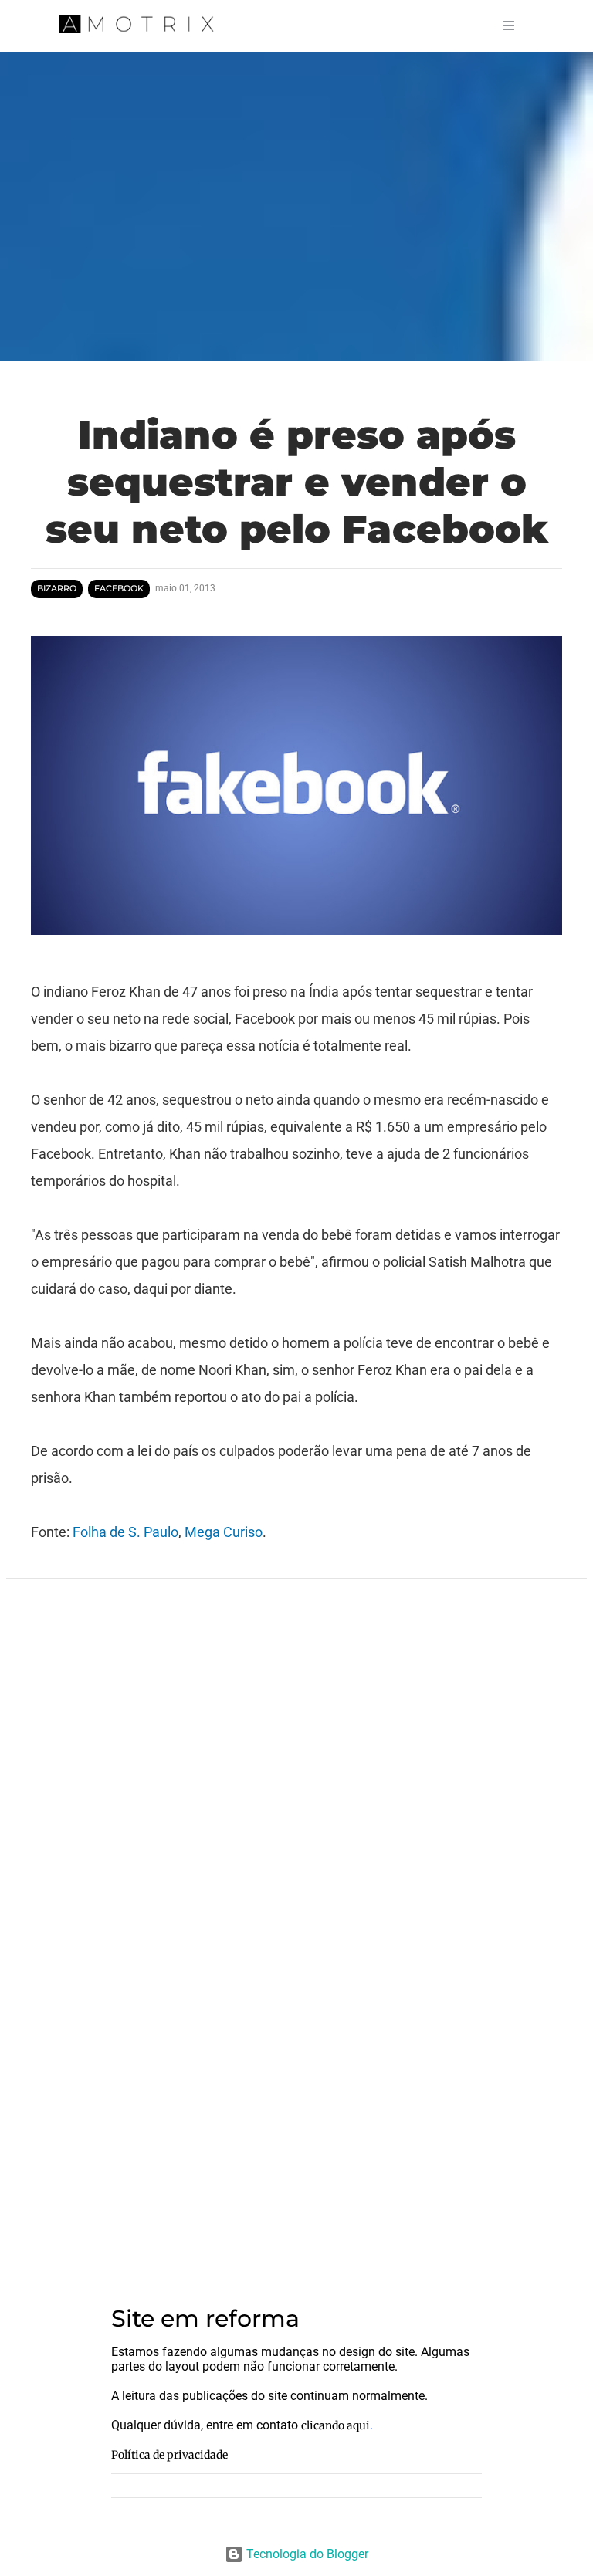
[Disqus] (296, 1796)
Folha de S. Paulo (125, 1532)
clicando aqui (335, 2425)
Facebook (119, 589)
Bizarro (57, 589)
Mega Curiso (224, 1532)
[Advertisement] (296, 2148)
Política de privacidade (169, 2455)
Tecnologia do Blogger (306, 2554)
